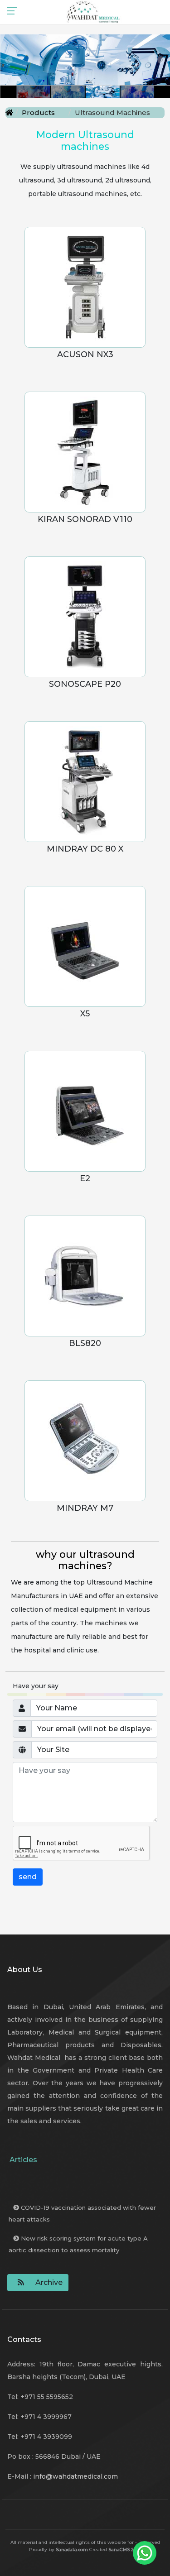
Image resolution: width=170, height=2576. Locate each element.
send (28, 1877)
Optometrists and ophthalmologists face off (87, 2188)
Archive (49, 2282)
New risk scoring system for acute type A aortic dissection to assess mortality (78, 2244)
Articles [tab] (23, 2160)
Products (38, 113)
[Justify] (19, 2283)
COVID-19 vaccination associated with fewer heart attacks (82, 2213)
